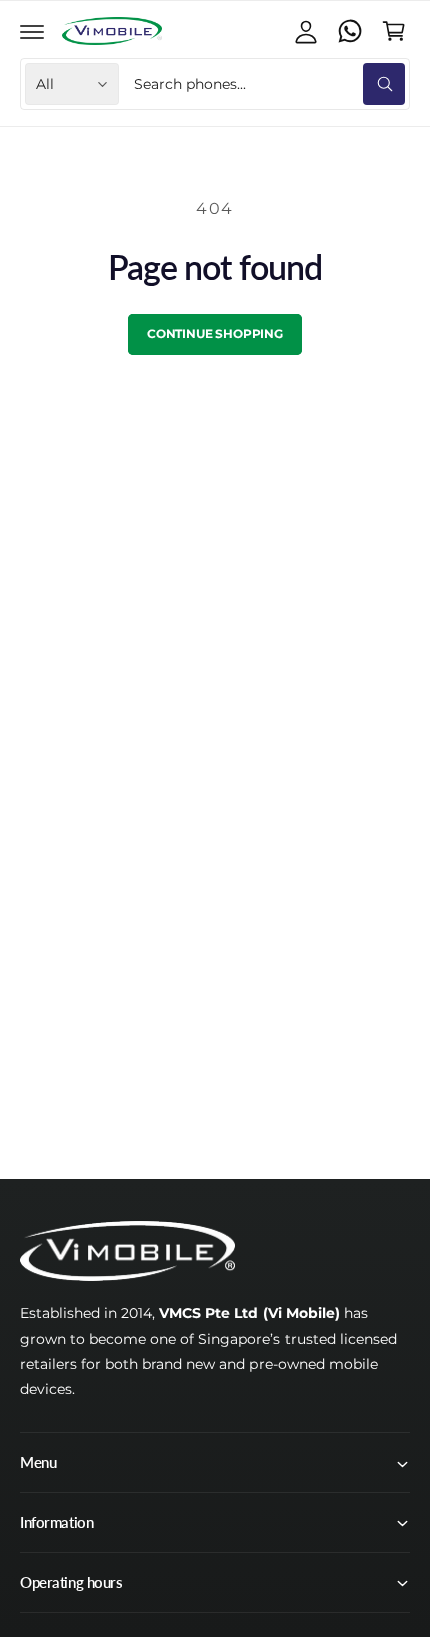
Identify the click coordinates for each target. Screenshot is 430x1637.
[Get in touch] (350, 31)
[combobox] (267, 84)
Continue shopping (215, 333)
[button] (32, 31)
